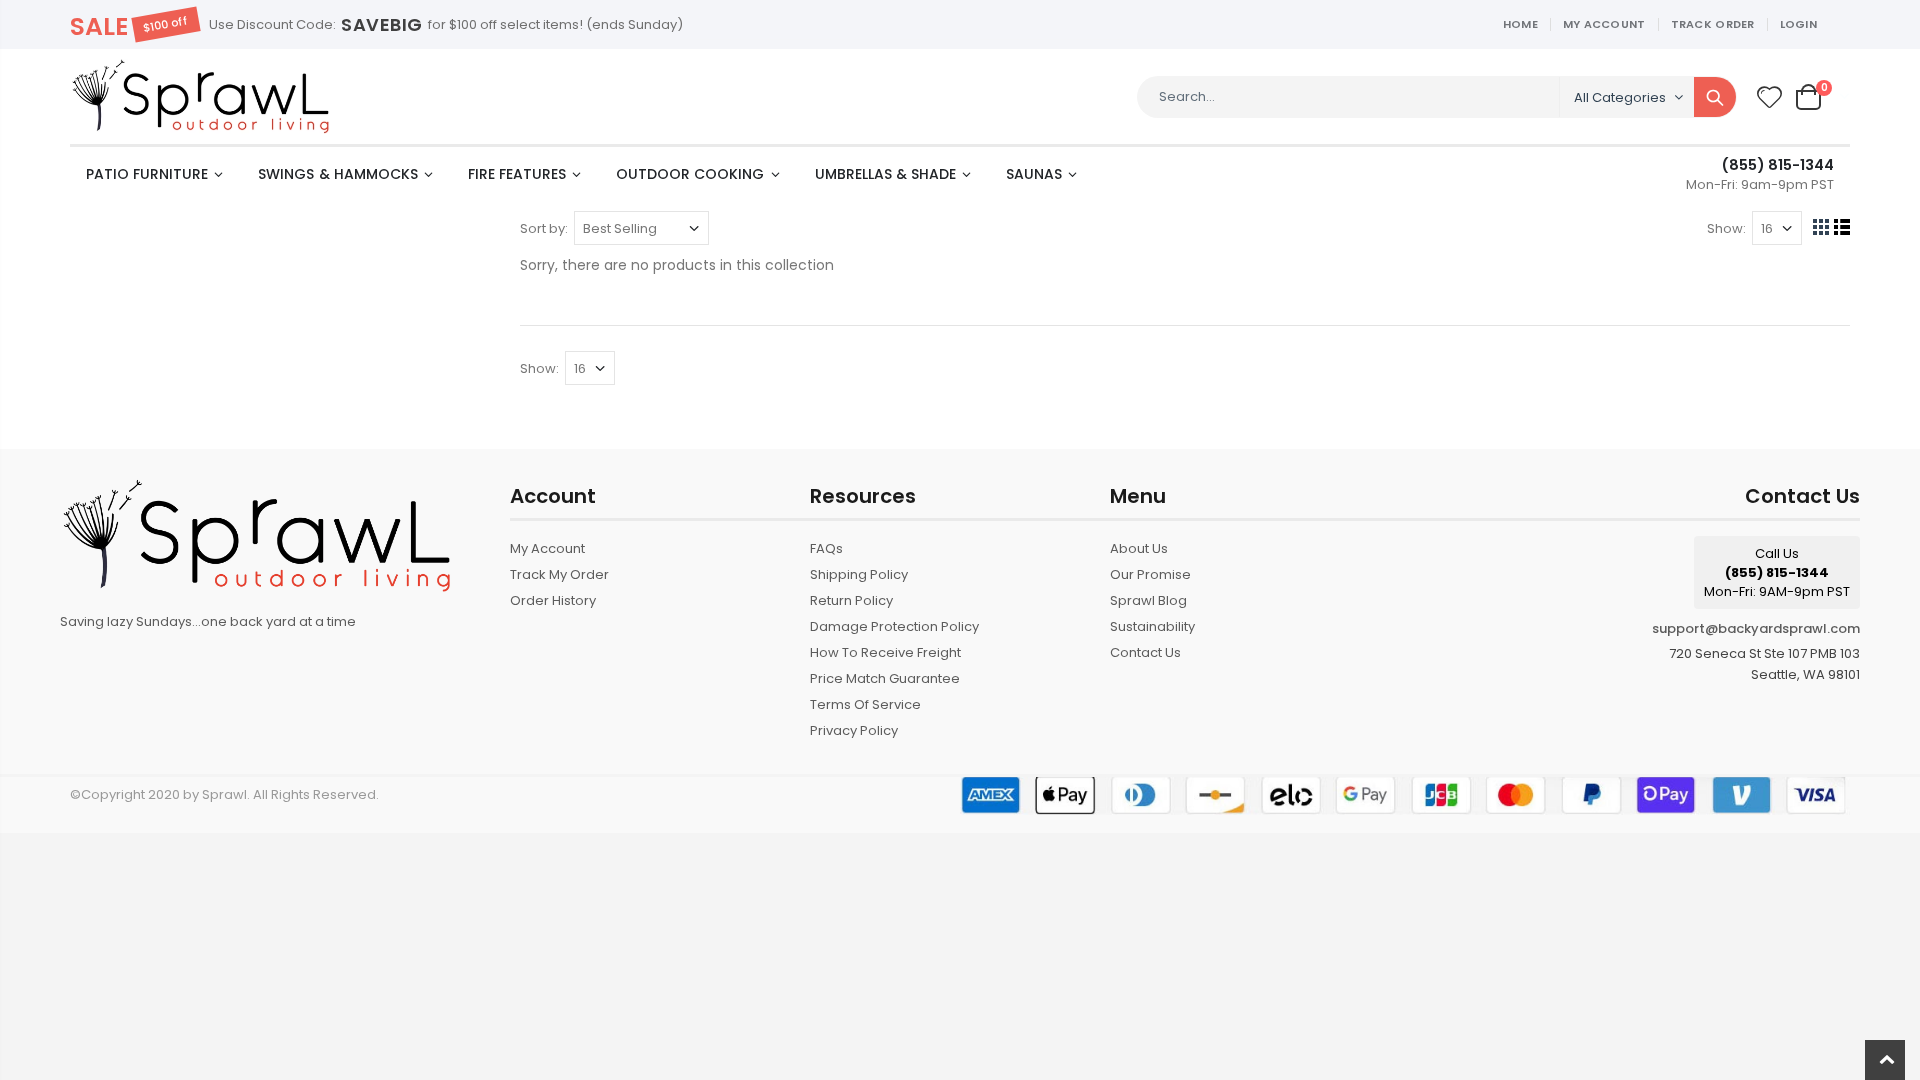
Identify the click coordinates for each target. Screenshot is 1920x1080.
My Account (1604, 24)
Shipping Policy (859, 574)
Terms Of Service (865, 704)
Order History (553, 600)
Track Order (1713, 24)
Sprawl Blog (1148, 600)
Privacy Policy (854, 730)
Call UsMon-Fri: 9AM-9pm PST (1777, 572)
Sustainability (1152, 626)
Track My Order (559, 574)
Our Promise (1150, 574)
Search (1715, 97)
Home (1520, 24)
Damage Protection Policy (894, 626)
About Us (1139, 548)
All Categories (1620, 97)
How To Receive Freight (885, 652)
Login (1798, 24)
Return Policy (851, 600)
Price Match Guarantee (885, 678)
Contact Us (1145, 652)
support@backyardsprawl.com (1756, 628)
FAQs (826, 548)
